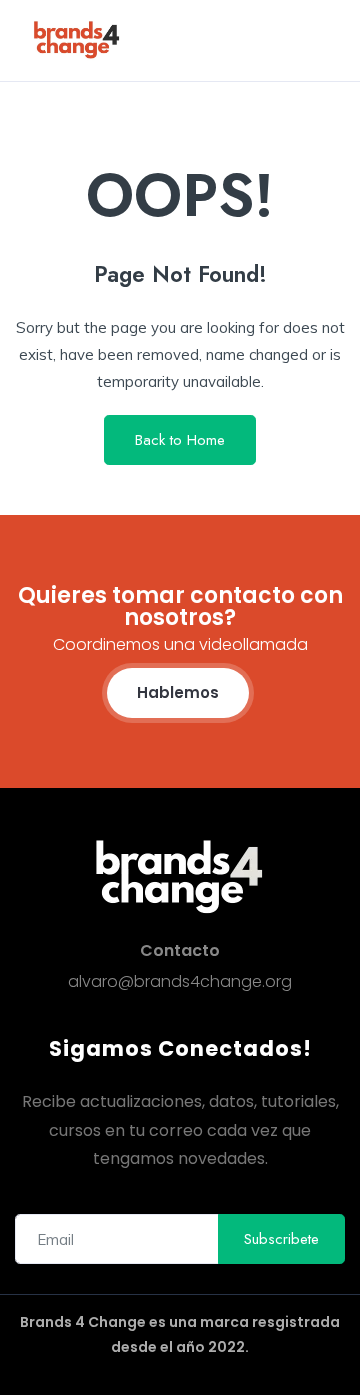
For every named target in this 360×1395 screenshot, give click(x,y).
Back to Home (180, 440)
